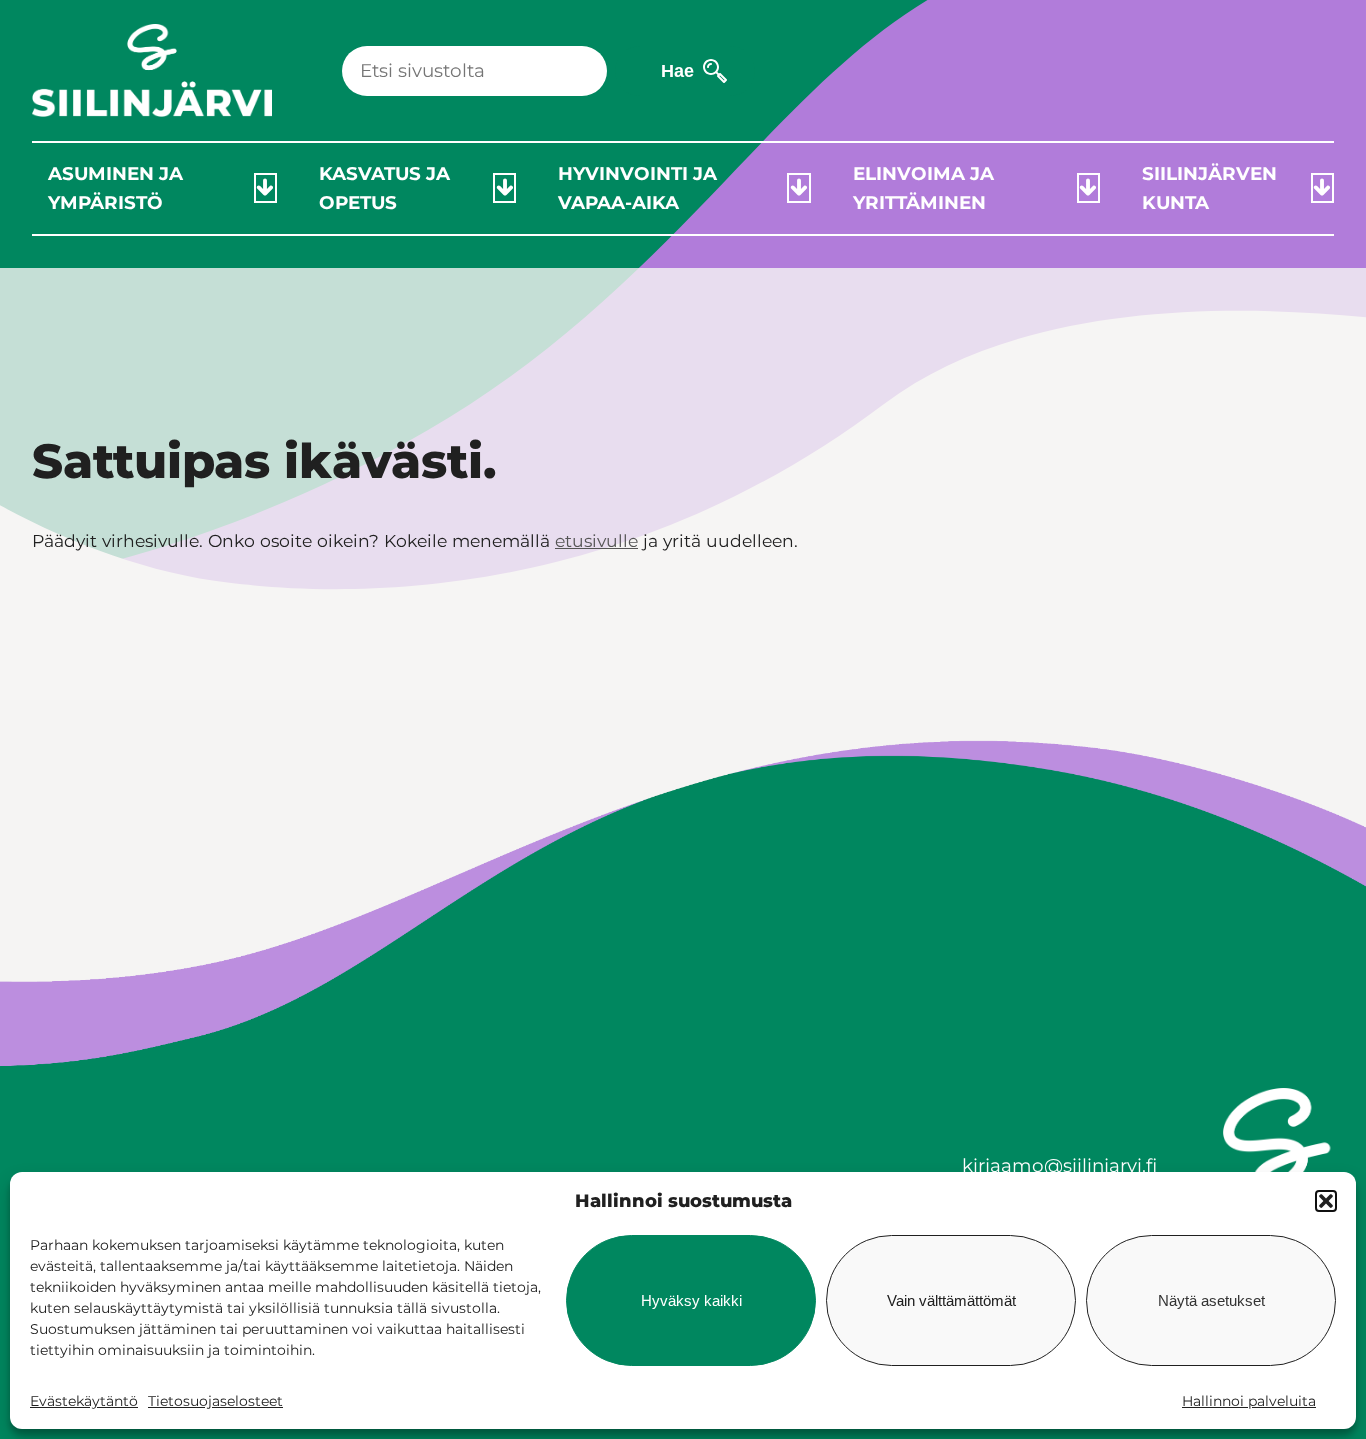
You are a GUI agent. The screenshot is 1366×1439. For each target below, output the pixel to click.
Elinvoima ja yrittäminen (923, 188)
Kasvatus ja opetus (384, 188)
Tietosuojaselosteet (215, 1401)
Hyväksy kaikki (691, 1300)
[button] (1326, 1201)
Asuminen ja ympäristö (115, 188)
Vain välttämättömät (951, 1300)
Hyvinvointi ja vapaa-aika (637, 188)
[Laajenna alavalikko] (265, 188)
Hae (677, 70)
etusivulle (596, 540)
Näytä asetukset (1211, 1300)
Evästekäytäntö (84, 1401)
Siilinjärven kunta (1209, 188)
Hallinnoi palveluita (1249, 1401)
